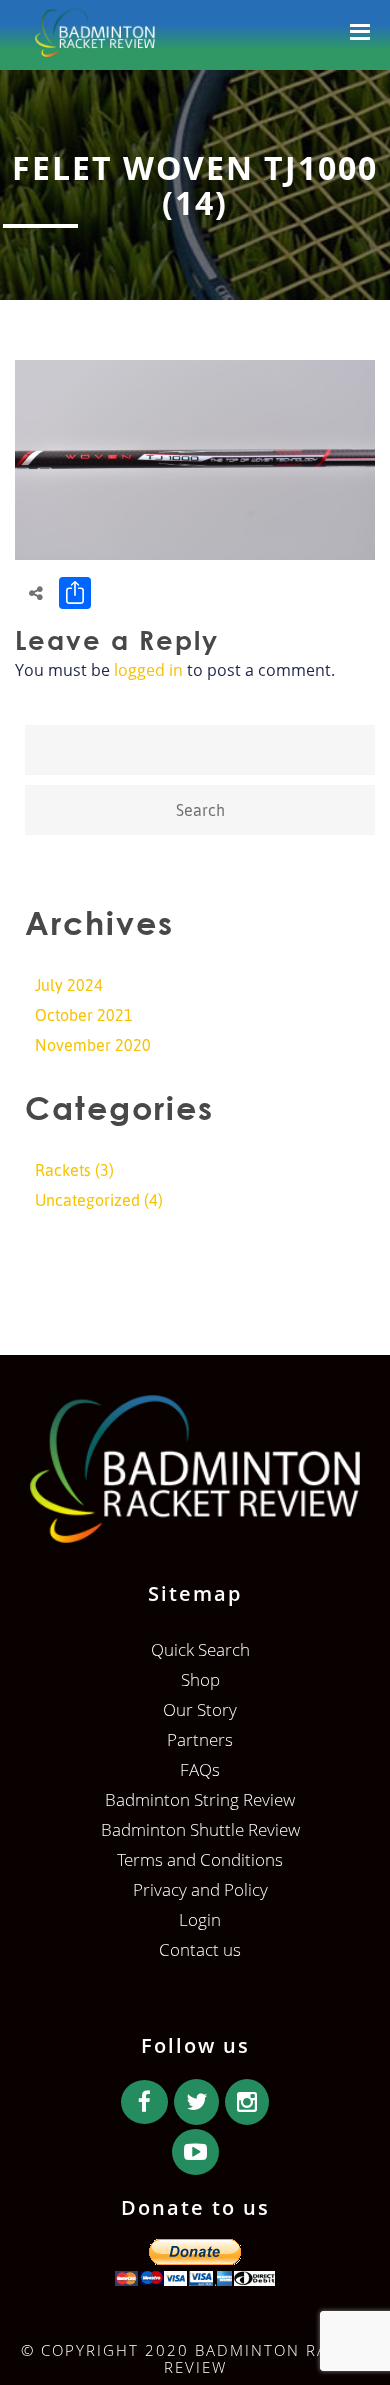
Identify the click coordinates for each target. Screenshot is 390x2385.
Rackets (63, 1170)
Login (200, 1919)
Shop (200, 1679)
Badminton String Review (200, 1799)
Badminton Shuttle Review (200, 1829)
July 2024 (69, 985)
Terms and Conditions (200, 1859)
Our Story (200, 1709)
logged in (148, 670)
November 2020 (93, 1045)
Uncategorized (87, 1200)
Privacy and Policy (200, 1889)
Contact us (200, 1949)
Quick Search (200, 1649)
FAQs (200, 1769)
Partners (200, 1739)
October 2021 (84, 1015)
